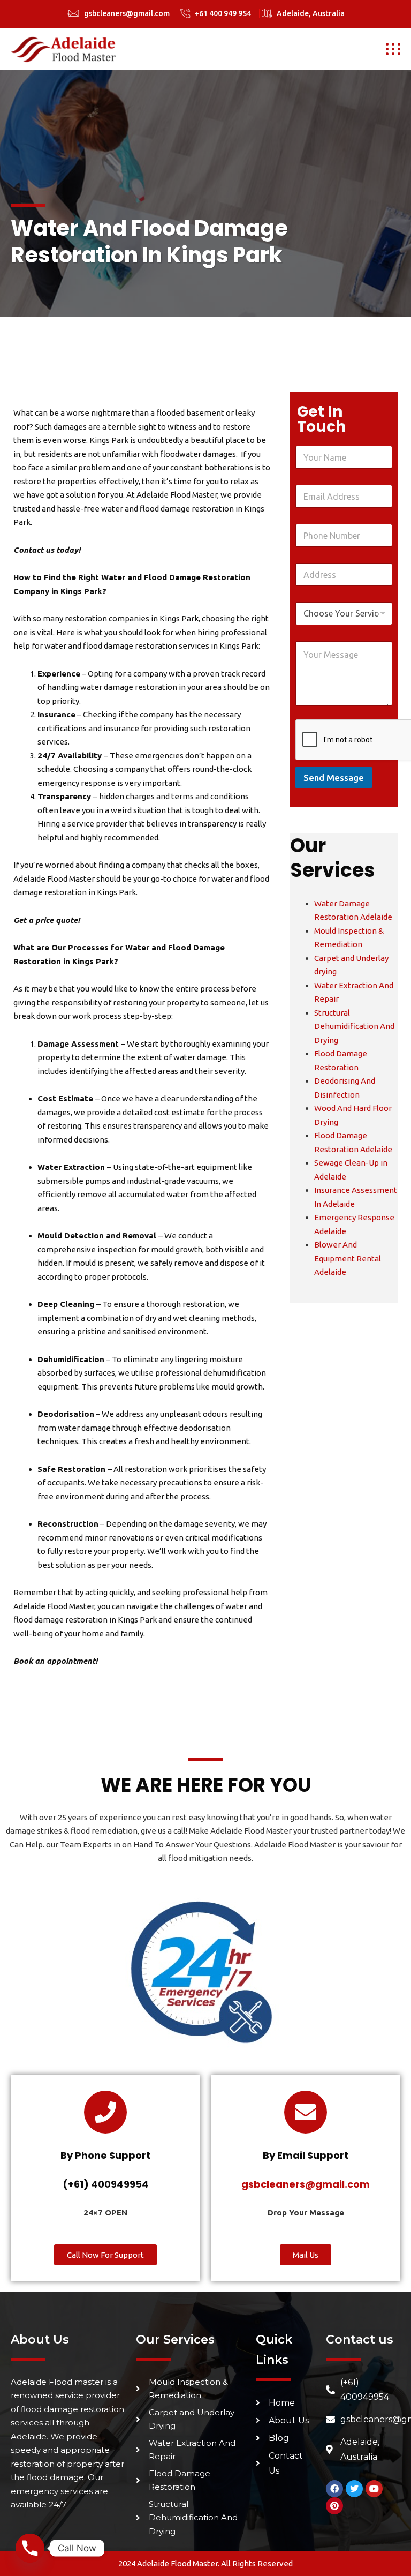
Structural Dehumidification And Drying (354, 1026)
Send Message (334, 778)
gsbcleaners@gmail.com (127, 13)
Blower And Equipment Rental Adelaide (348, 1258)
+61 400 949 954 (223, 13)
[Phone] (30, 2548)
